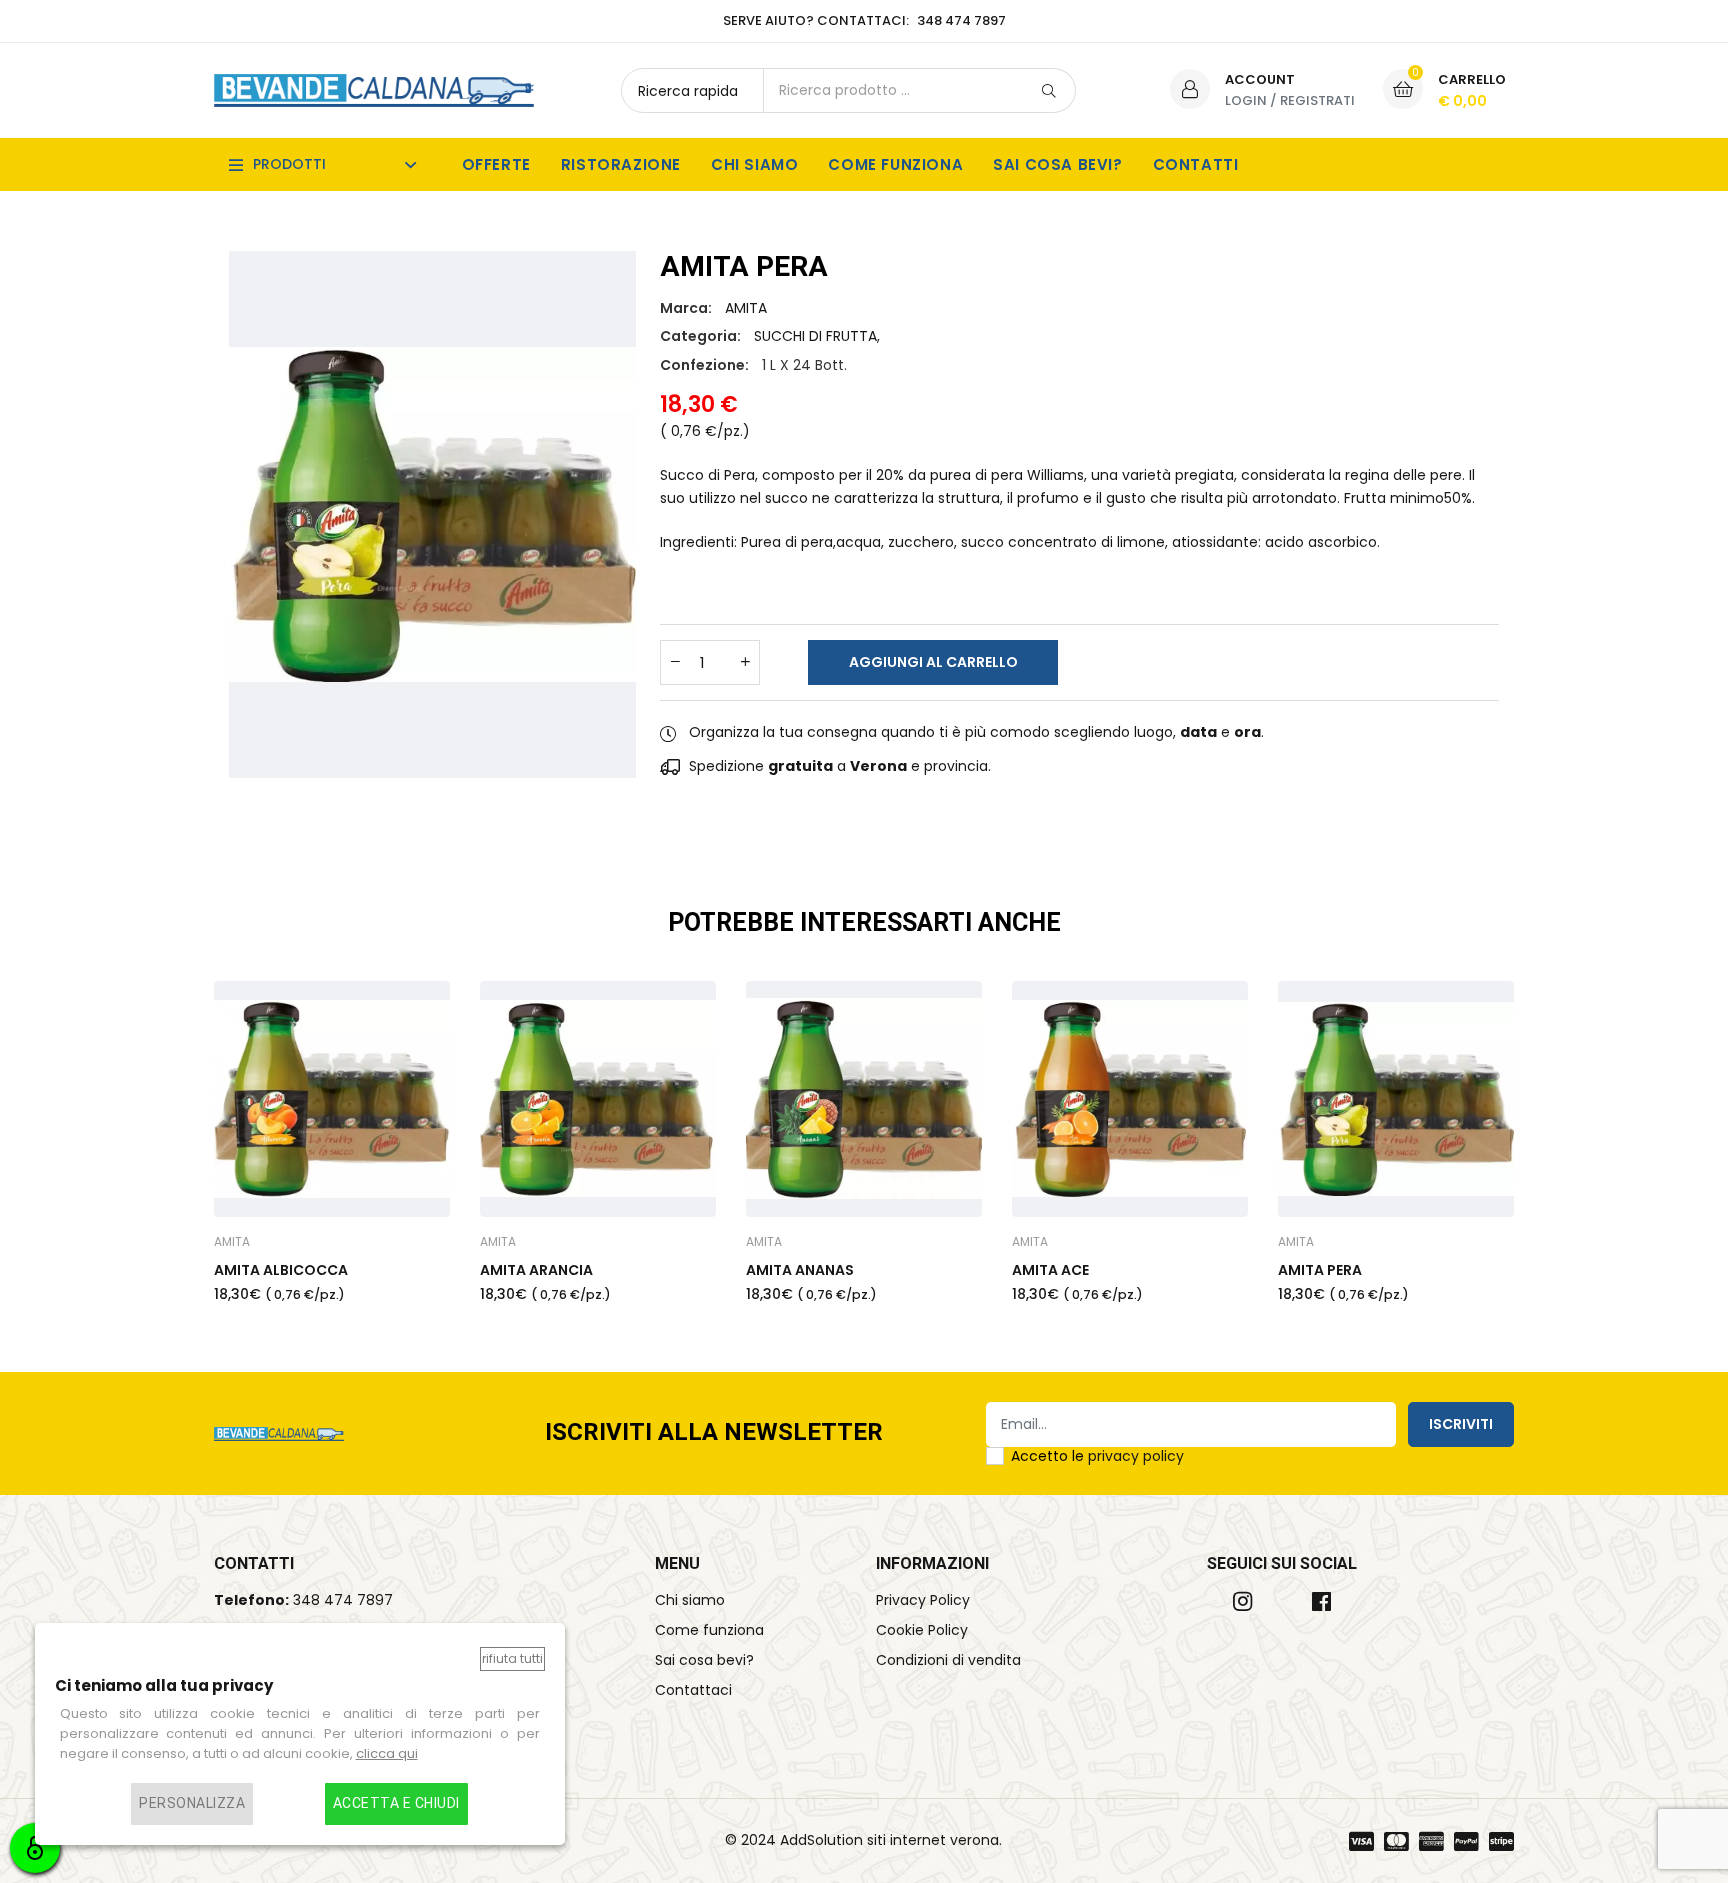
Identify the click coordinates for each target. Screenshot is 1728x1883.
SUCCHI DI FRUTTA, (817, 336)
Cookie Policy (922, 1630)
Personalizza (192, 1804)
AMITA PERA (1320, 1270)
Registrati (1317, 100)
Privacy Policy (923, 1600)
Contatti (1196, 164)
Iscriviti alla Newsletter (714, 1433)
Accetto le (1097, 1456)
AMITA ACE (1050, 1270)
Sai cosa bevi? (1057, 164)
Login (1246, 100)
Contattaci (693, 1690)
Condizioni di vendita (948, 1660)
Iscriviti (1461, 1424)
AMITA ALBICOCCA (281, 1270)
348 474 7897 (343, 1600)
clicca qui (387, 1753)
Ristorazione (621, 164)
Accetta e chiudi (396, 1804)
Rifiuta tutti (512, 1658)
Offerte (496, 164)
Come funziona (895, 164)
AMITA (746, 308)
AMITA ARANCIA (536, 1270)
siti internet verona (933, 1840)
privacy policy (1136, 1456)
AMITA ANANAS (800, 1270)
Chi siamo (754, 164)
